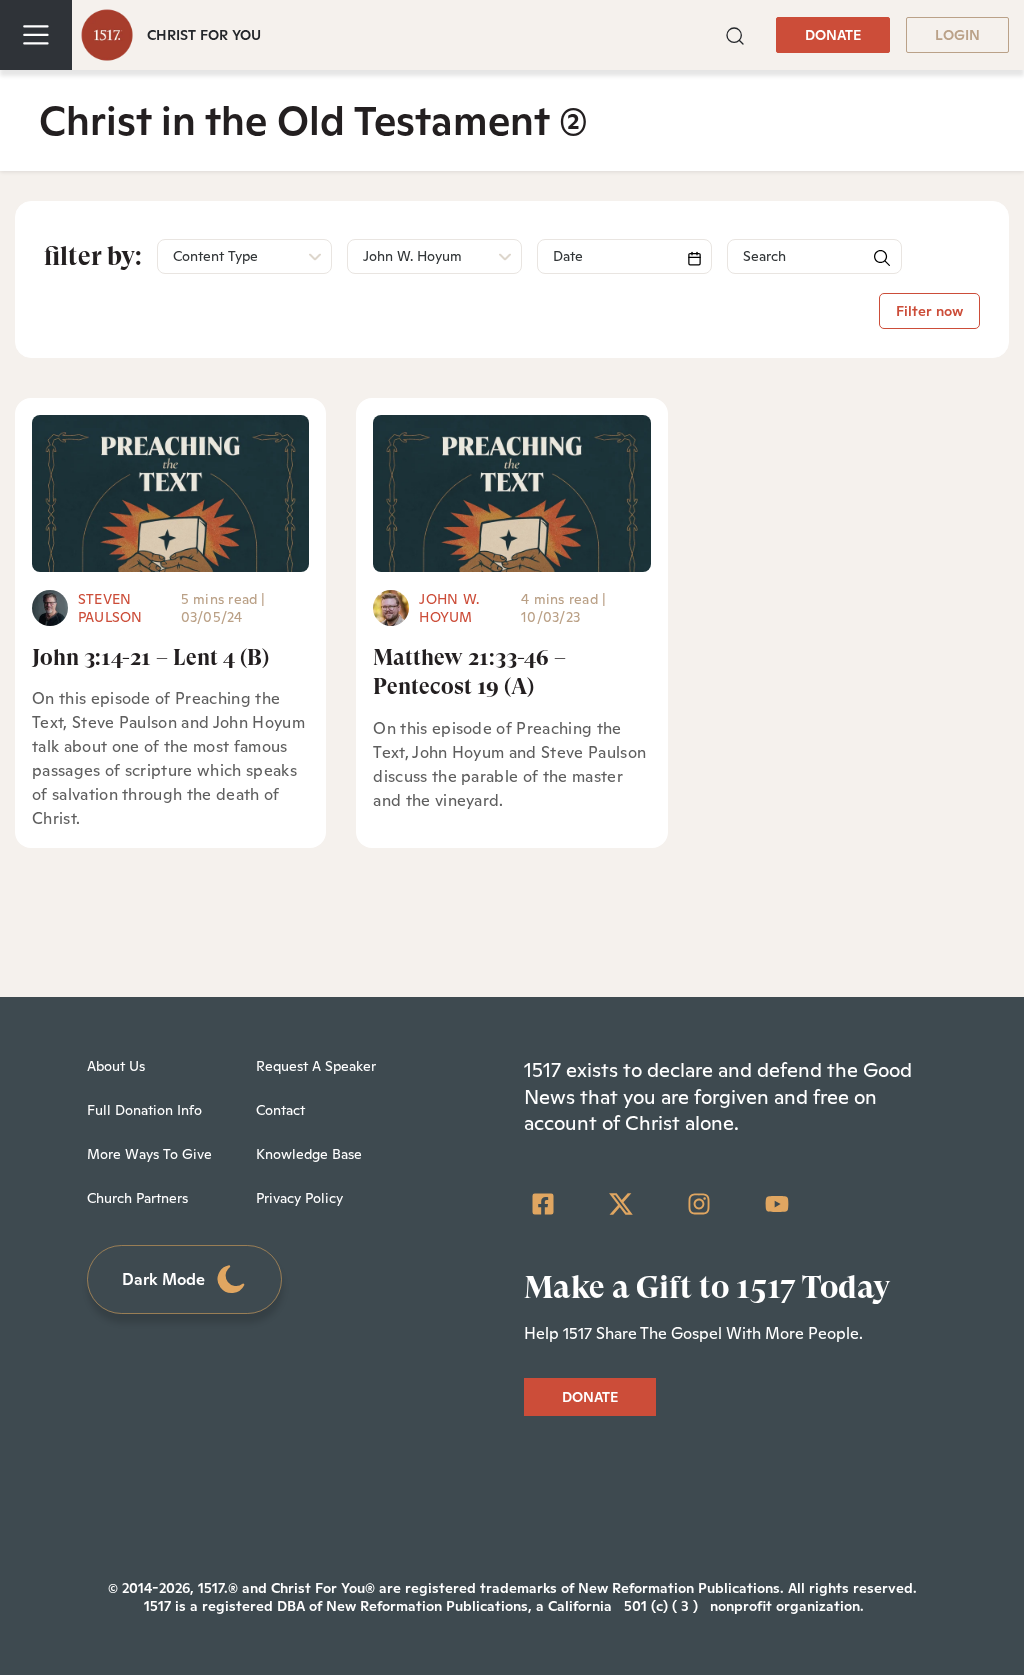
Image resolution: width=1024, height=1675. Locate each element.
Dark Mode (163, 1279)
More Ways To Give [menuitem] (149, 1154)
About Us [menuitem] (116, 1066)
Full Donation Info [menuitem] (144, 1110)
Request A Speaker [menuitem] (316, 1066)
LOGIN (957, 35)
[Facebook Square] (543, 1204)
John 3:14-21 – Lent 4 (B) (150, 657)
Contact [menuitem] (280, 1110)
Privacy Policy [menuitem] (299, 1198)
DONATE (833, 35)
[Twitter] (621, 1204)
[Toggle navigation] (36, 35)
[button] (735, 34)
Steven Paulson (110, 608)
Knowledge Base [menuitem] (309, 1154)
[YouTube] (777, 1204)
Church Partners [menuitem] (137, 1198)
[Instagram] (699, 1204)
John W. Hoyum (449, 608)
